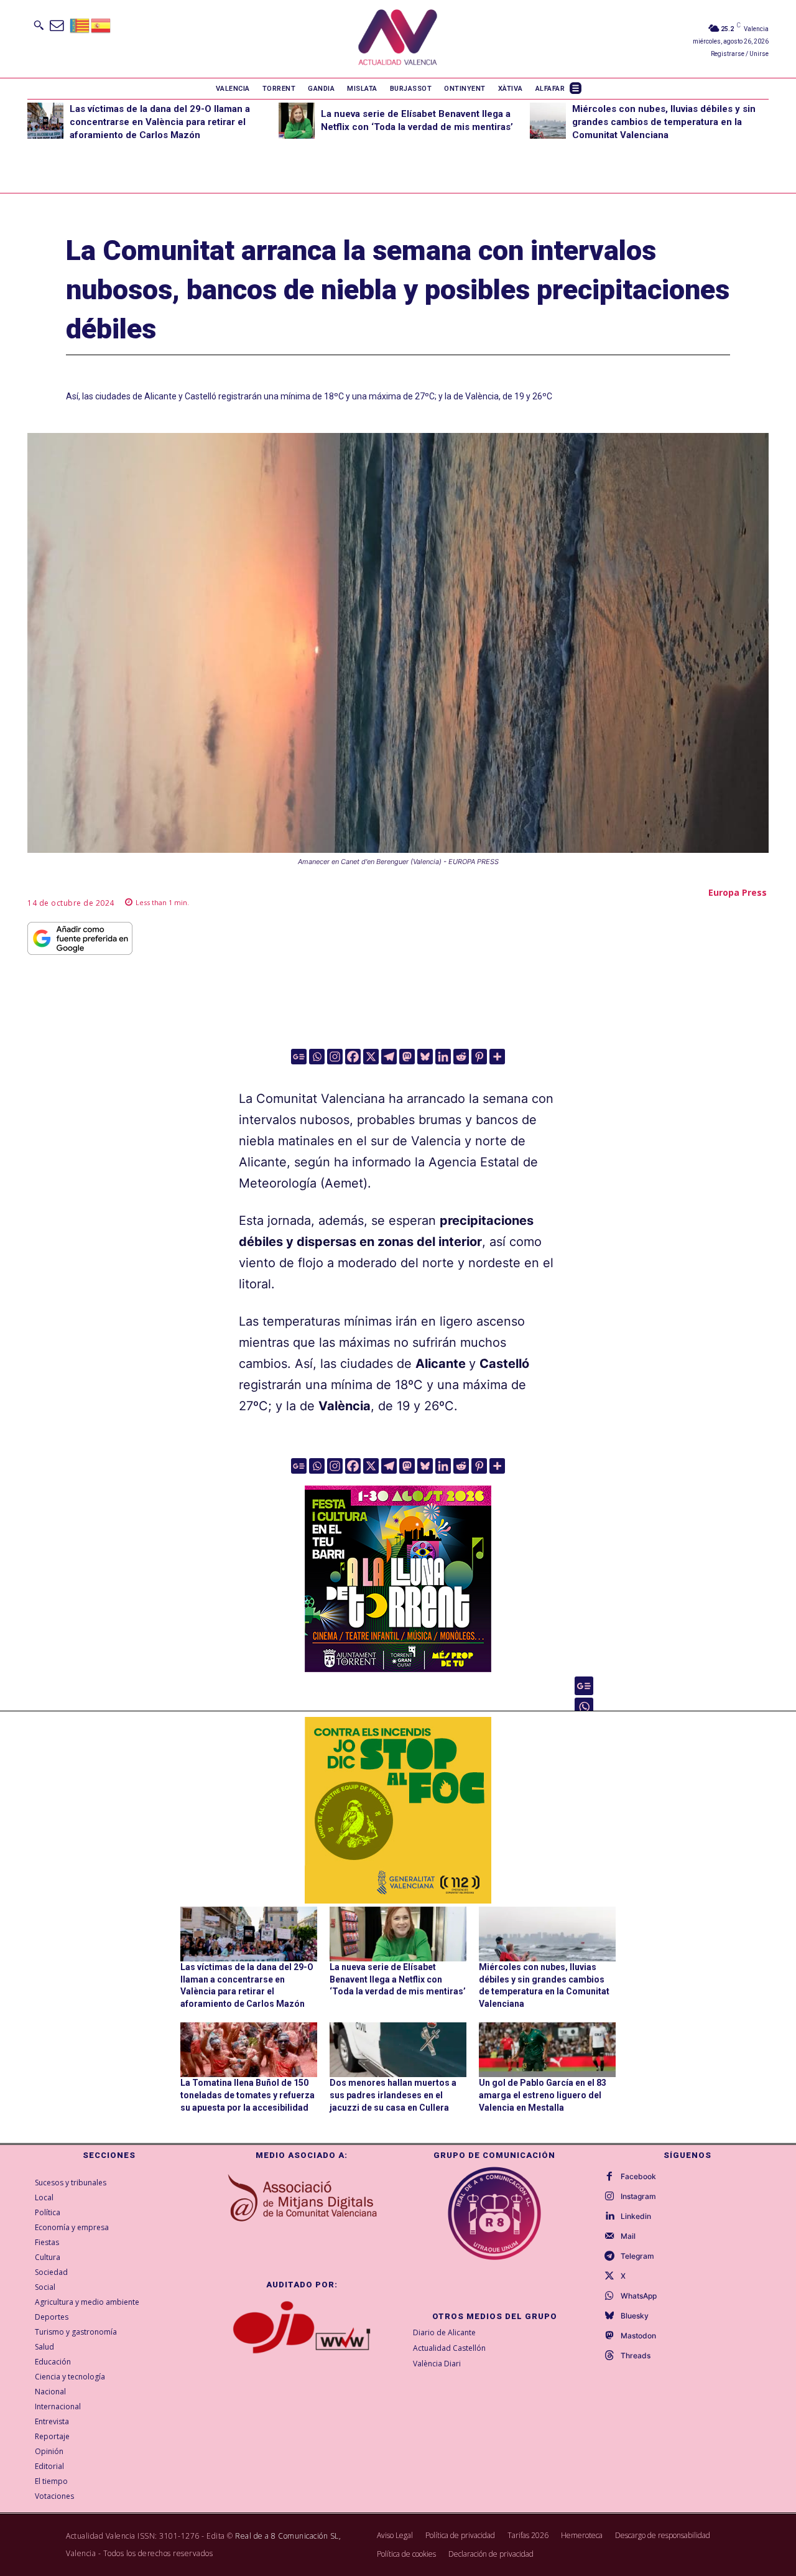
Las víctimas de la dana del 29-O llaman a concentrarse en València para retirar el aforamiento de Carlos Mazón (160, 122)
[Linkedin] (443, 1057)
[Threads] (609, 2356)
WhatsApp (639, 2296)
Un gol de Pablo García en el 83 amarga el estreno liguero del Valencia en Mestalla (543, 2095)
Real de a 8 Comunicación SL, (288, 2536)
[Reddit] (461, 1057)
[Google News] (299, 1057)
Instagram (638, 2197)
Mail (628, 2236)
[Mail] (609, 2236)
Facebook (638, 2177)
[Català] (80, 25)
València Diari (437, 2364)
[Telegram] (389, 1057)
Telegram (637, 2256)
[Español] (101, 25)
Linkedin (636, 2216)
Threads (636, 2356)
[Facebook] (353, 1057)
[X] (371, 1057)
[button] (39, 25)
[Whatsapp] (317, 1057)
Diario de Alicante (444, 2332)
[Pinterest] (479, 1057)
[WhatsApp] (609, 2296)
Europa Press (738, 892)
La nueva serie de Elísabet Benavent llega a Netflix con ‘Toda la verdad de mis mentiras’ (398, 1979)
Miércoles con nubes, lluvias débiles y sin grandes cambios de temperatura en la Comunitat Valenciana (664, 122)
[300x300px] (398, 1668)
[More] (497, 1057)
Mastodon (638, 2336)
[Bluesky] (425, 1057)
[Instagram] (335, 1057)
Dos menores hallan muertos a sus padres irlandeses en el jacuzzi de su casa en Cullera (393, 2095)
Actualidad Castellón (449, 2348)
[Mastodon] (407, 1057)
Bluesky (635, 2316)
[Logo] (398, 39)
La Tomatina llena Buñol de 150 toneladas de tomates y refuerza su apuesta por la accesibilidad (248, 2095)
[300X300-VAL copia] (398, 1810)
